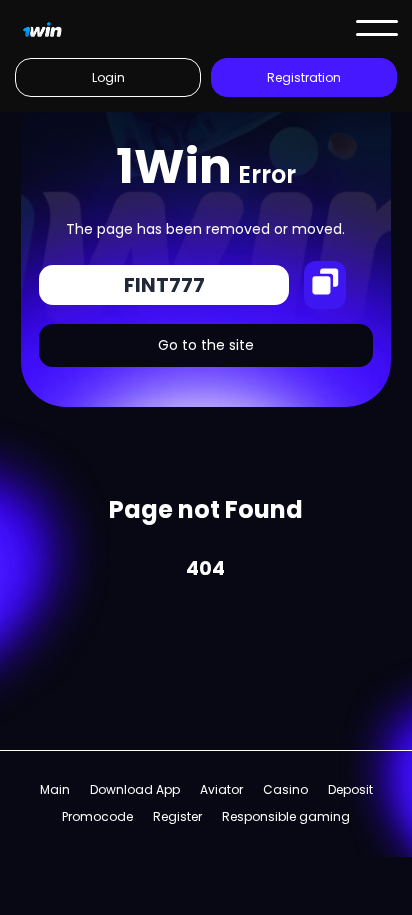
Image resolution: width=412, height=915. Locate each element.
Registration (304, 77)
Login (108, 77)
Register (177, 816)
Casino (285, 789)
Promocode (97, 816)
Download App (135, 789)
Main (55, 789)
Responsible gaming (286, 816)
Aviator (221, 789)
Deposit (350, 789)
